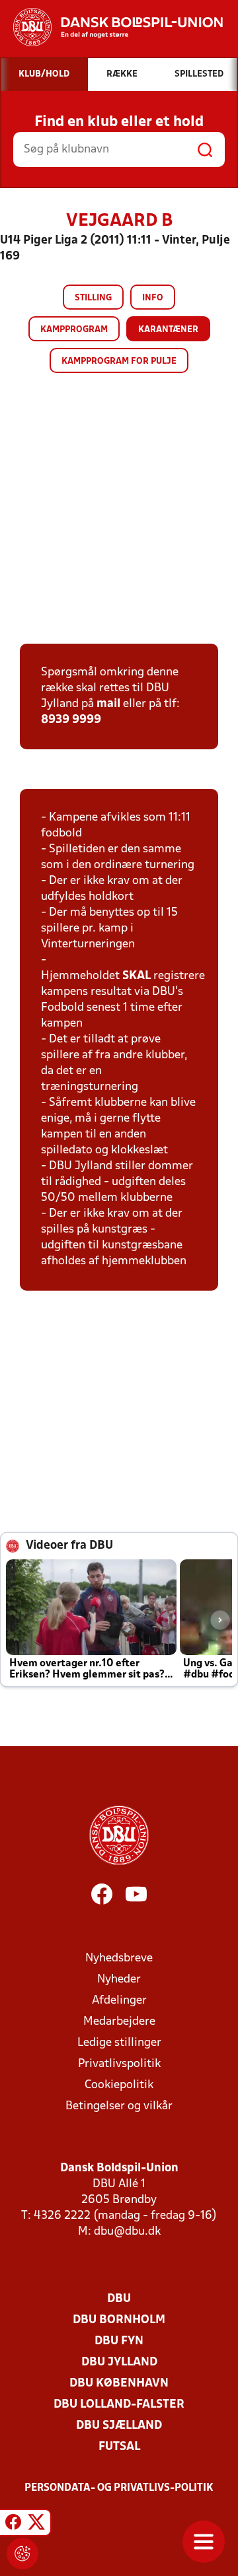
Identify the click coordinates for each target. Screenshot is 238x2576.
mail (108, 704)
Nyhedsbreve (119, 1958)
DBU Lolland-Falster (119, 2405)
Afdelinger (119, 2001)
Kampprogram (74, 330)
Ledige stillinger (119, 2043)
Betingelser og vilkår (119, 2106)
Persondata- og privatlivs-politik (119, 2488)
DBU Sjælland (119, 2426)
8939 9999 (71, 720)
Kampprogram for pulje (119, 361)
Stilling (93, 298)
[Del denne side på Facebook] (13, 2525)
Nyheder (119, 1980)
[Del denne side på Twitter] (36, 2525)
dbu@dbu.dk (127, 2232)
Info (153, 298)
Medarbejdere (119, 2022)
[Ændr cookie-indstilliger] (22, 2554)
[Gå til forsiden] (111, 27)
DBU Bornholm (119, 2320)
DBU (119, 2299)
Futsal (119, 2447)
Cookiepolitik (119, 2085)
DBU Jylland (119, 2362)
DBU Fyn (119, 2341)
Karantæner (168, 330)
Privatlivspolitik (119, 2064)
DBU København (119, 2384)
